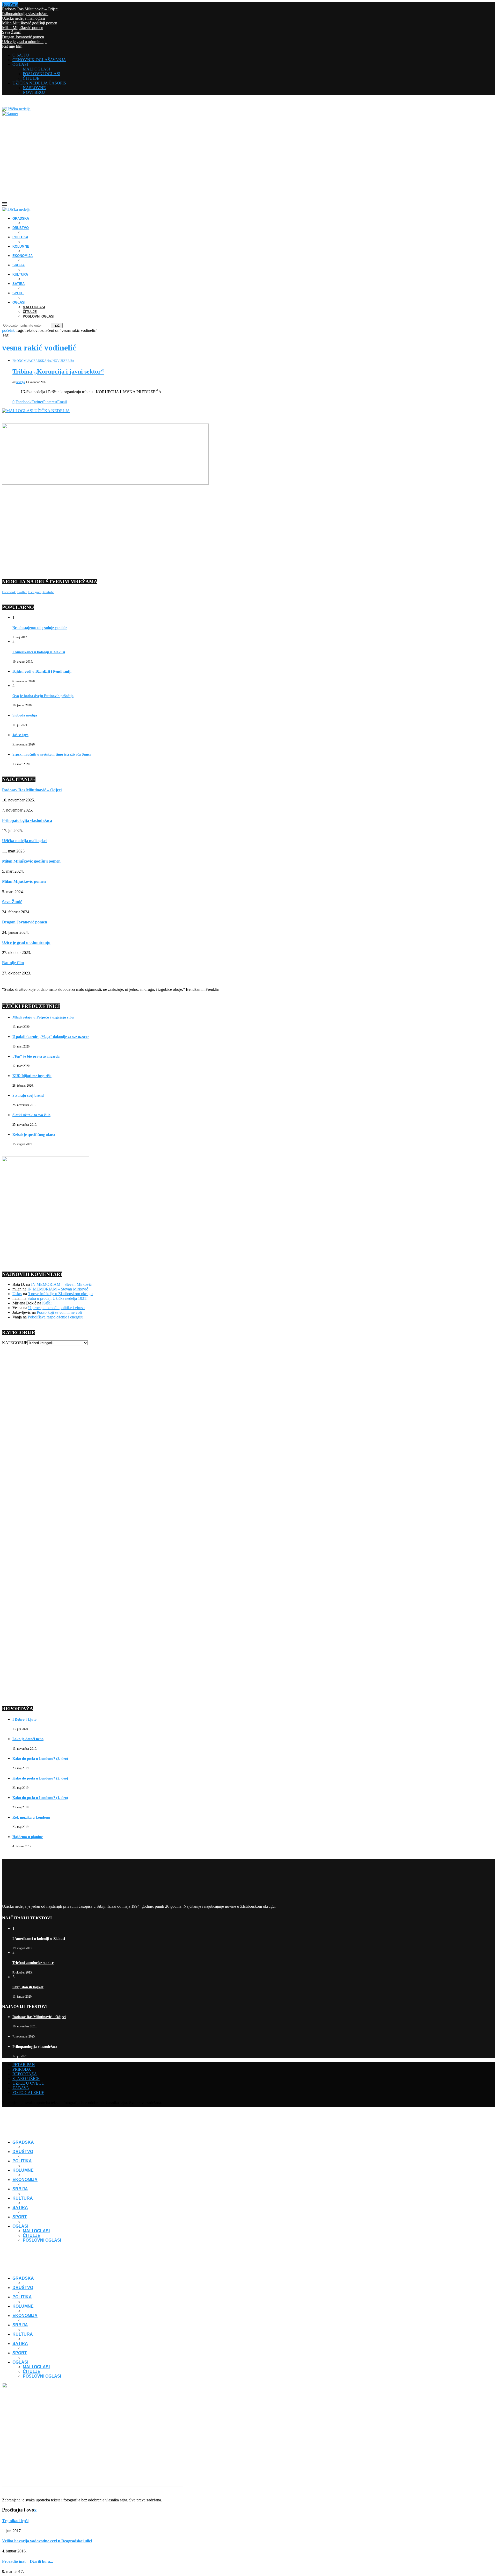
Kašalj (47, 1303)
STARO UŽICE (26, 2079)
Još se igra (20, 735)
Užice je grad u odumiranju (24, 42)
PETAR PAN (24, 2065)
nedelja (21, 382)
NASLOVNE (34, 88)
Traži (57, 325)
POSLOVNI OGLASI (42, 74)
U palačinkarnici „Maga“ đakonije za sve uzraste (51, 1037)
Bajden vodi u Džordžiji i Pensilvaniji (42, 672)
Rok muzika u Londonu (31, 1817)
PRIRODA (22, 2069)
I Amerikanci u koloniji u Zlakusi (39, 652)
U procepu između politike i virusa (56, 1308)
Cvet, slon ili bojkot (28, 1987)
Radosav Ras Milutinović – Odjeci (30, 9)
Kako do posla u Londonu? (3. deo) (40, 1759)
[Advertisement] (248, 163)
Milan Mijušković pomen (23, 28)
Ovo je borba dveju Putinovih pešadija (43, 696)
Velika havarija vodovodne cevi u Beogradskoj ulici (47, 2541)
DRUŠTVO (21, 228)
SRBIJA (19, 265)
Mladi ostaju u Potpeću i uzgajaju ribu (43, 1017)
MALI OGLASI (36, 69)
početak (8, 330)
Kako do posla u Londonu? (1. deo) (40, 1798)
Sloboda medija (25, 715)
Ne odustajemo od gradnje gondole (40, 628)
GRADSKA (21, 218)
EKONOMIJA (23, 256)
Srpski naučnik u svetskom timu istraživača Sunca (52, 754)
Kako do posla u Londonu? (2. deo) (40, 1778)
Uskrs (17, 1294)
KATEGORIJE (15, 1343)
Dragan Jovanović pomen (23, 37)
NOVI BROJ (34, 92)
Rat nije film (12, 46)
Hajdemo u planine (28, 1837)
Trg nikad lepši (15, 2521)
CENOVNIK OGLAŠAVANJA (39, 60)
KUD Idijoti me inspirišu (32, 1076)
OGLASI (20, 64)
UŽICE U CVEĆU (28, 2083)
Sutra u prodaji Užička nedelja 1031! (57, 1298)
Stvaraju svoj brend (28, 1096)
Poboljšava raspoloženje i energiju (56, 1317)
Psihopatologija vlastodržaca (25, 14)
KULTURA (20, 274)
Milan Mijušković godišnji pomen (30, 23)
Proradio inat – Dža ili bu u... (28, 2561)
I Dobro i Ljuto (24, 1720)
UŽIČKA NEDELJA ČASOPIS (39, 83)
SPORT (18, 293)
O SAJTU (21, 55)
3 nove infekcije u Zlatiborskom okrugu (60, 1294)
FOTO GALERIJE (28, 2093)
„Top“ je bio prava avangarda (36, 1056)
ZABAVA (21, 2088)
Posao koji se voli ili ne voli (59, 1312)
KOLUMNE (21, 246)
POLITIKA (20, 237)
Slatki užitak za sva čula (31, 1115)
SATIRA (19, 284)
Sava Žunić (11, 32)
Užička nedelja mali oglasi (24, 18)
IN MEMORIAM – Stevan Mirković (61, 1284)
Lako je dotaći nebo (28, 1739)
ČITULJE (31, 78)
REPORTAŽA (25, 2074)
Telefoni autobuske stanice (33, 1963)
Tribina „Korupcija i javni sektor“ (58, 371)
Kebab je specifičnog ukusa (34, 1135)
